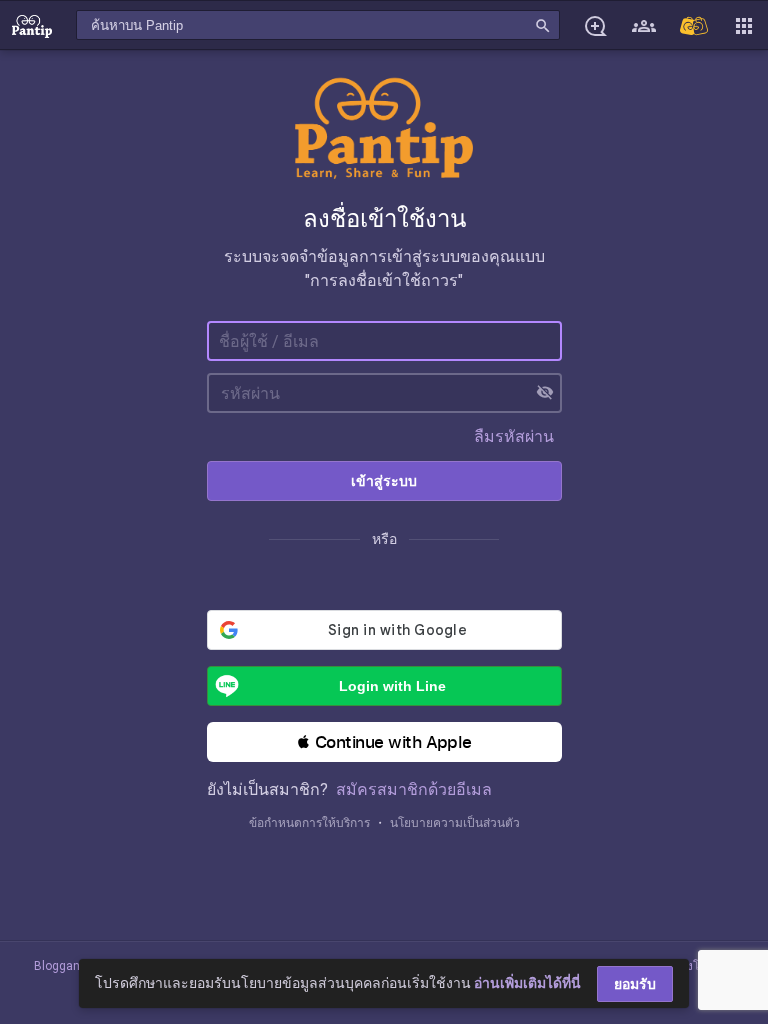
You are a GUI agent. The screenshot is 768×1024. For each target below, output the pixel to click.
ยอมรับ (635, 984)
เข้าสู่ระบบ (384, 481)
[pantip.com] (32, 25)
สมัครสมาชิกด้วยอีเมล (414, 789)
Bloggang (60, 966)
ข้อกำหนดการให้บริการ (309, 823)
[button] (384, 742)
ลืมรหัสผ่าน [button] (514, 436)
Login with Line (392, 686)
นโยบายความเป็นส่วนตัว (455, 823)
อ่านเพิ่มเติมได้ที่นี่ (527, 983)
